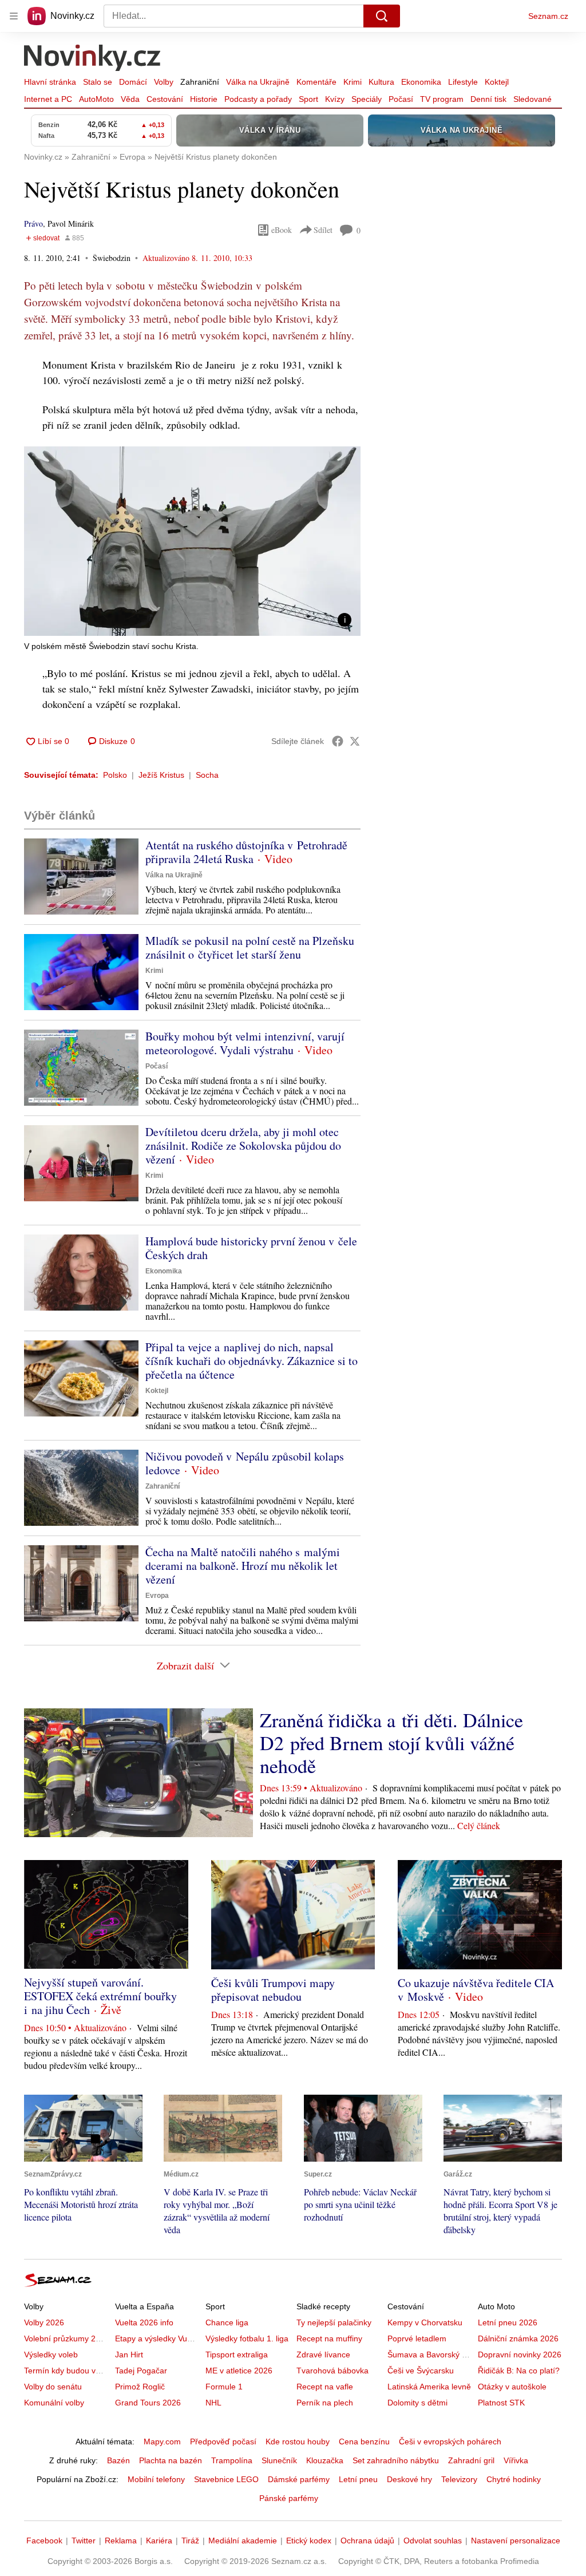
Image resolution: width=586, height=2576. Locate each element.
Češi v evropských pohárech (450, 2442)
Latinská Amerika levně (429, 2387)
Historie (204, 99)
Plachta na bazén (171, 2460)
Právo (33, 223)
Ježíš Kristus (161, 775)
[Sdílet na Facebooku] (338, 741)
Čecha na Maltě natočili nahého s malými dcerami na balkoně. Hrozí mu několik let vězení (243, 1566)
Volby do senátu (53, 2387)
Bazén (118, 2460)
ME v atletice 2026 (239, 2371)
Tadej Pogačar (141, 2371)
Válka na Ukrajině (258, 82)
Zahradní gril (471, 2460)
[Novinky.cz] (93, 59)
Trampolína (232, 2460)
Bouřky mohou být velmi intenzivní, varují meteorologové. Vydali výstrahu (245, 1043)
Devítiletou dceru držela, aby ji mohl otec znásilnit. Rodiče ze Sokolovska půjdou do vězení (243, 1145)
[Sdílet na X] (355, 741)
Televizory (459, 2479)
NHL (213, 2403)
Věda (130, 99)
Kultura (381, 82)
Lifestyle (463, 82)
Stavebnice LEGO (226, 2479)
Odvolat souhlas (433, 2541)
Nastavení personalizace (516, 2541)
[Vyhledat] (382, 16)
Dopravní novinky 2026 (520, 2355)
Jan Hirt (129, 2355)
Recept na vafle (325, 2387)
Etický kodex (309, 2541)
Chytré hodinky (514, 2479)
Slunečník (279, 2460)
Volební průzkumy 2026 (67, 2338)
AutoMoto (96, 99)
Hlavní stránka (50, 82)
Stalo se (98, 82)
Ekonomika (421, 82)
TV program (442, 99)
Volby (164, 82)
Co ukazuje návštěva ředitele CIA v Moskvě (476, 1990)
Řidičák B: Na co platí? (519, 2371)
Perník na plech (325, 2403)
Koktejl (497, 82)
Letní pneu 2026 (508, 2322)
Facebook (44, 2541)
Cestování (165, 99)
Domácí (133, 82)
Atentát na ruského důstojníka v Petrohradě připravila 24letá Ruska (246, 852)
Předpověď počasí (223, 2442)
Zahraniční (200, 82)
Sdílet (323, 230)
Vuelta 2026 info (144, 2322)
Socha (207, 775)
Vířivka (516, 2460)
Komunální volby (54, 2403)
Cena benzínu (364, 2442)
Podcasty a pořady (258, 99)
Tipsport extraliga (237, 2355)
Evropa (157, 1596)
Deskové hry (409, 2479)
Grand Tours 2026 (148, 2403)
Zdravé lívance (323, 2355)
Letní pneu (358, 2479)
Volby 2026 (44, 2322)
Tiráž (190, 2541)
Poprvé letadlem (417, 2338)
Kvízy (335, 99)
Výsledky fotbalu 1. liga (247, 2338)
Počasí (401, 99)
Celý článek (479, 1825)
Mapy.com (162, 2442)
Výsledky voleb (51, 2355)
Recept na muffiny (329, 2338)
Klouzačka (325, 2460)
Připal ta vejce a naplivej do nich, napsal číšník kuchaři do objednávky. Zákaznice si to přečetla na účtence (252, 1361)
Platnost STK (501, 2403)
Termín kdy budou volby (67, 2371)
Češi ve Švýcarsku (421, 2371)
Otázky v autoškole (512, 2387)
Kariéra (159, 2541)
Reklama (121, 2541)
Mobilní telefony (156, 2479)
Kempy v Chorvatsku (425, 2322)
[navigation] (14, 16)
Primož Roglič (140, 2387)
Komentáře (316, 82)
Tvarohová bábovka (332, 2371)
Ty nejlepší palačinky (334, 2322)
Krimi (353, 82)
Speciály (367, 99)
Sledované (532, 99)
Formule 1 (224, 2387)
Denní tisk (488, 99)
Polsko (115, 775)
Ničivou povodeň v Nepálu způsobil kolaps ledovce (245, 1463)
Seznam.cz (548, 16)
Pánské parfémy (289, 2498)
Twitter (84, 2541)
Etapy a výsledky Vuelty (157, 2338)
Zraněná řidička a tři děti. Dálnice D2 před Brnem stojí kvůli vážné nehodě (391, 1743)
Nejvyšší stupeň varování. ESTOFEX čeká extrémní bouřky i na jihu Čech (100, 1996)
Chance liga (227, 2322)
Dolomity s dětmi (417, 2403)
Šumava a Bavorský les (430, 2355)
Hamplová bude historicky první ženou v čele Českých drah (251, 1248)
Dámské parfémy (299, 2479)
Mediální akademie (243, 2541)
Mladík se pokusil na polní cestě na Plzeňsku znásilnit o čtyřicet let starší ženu (250, 947)
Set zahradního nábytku (396, 2460)
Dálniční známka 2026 (518, 2338)
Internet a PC (48, 99)
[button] (192, 541)
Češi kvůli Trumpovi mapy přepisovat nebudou (273, 1990)
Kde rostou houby (298, 2442)
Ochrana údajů (367, 2541)
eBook (282, 230)
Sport (308, 99)
